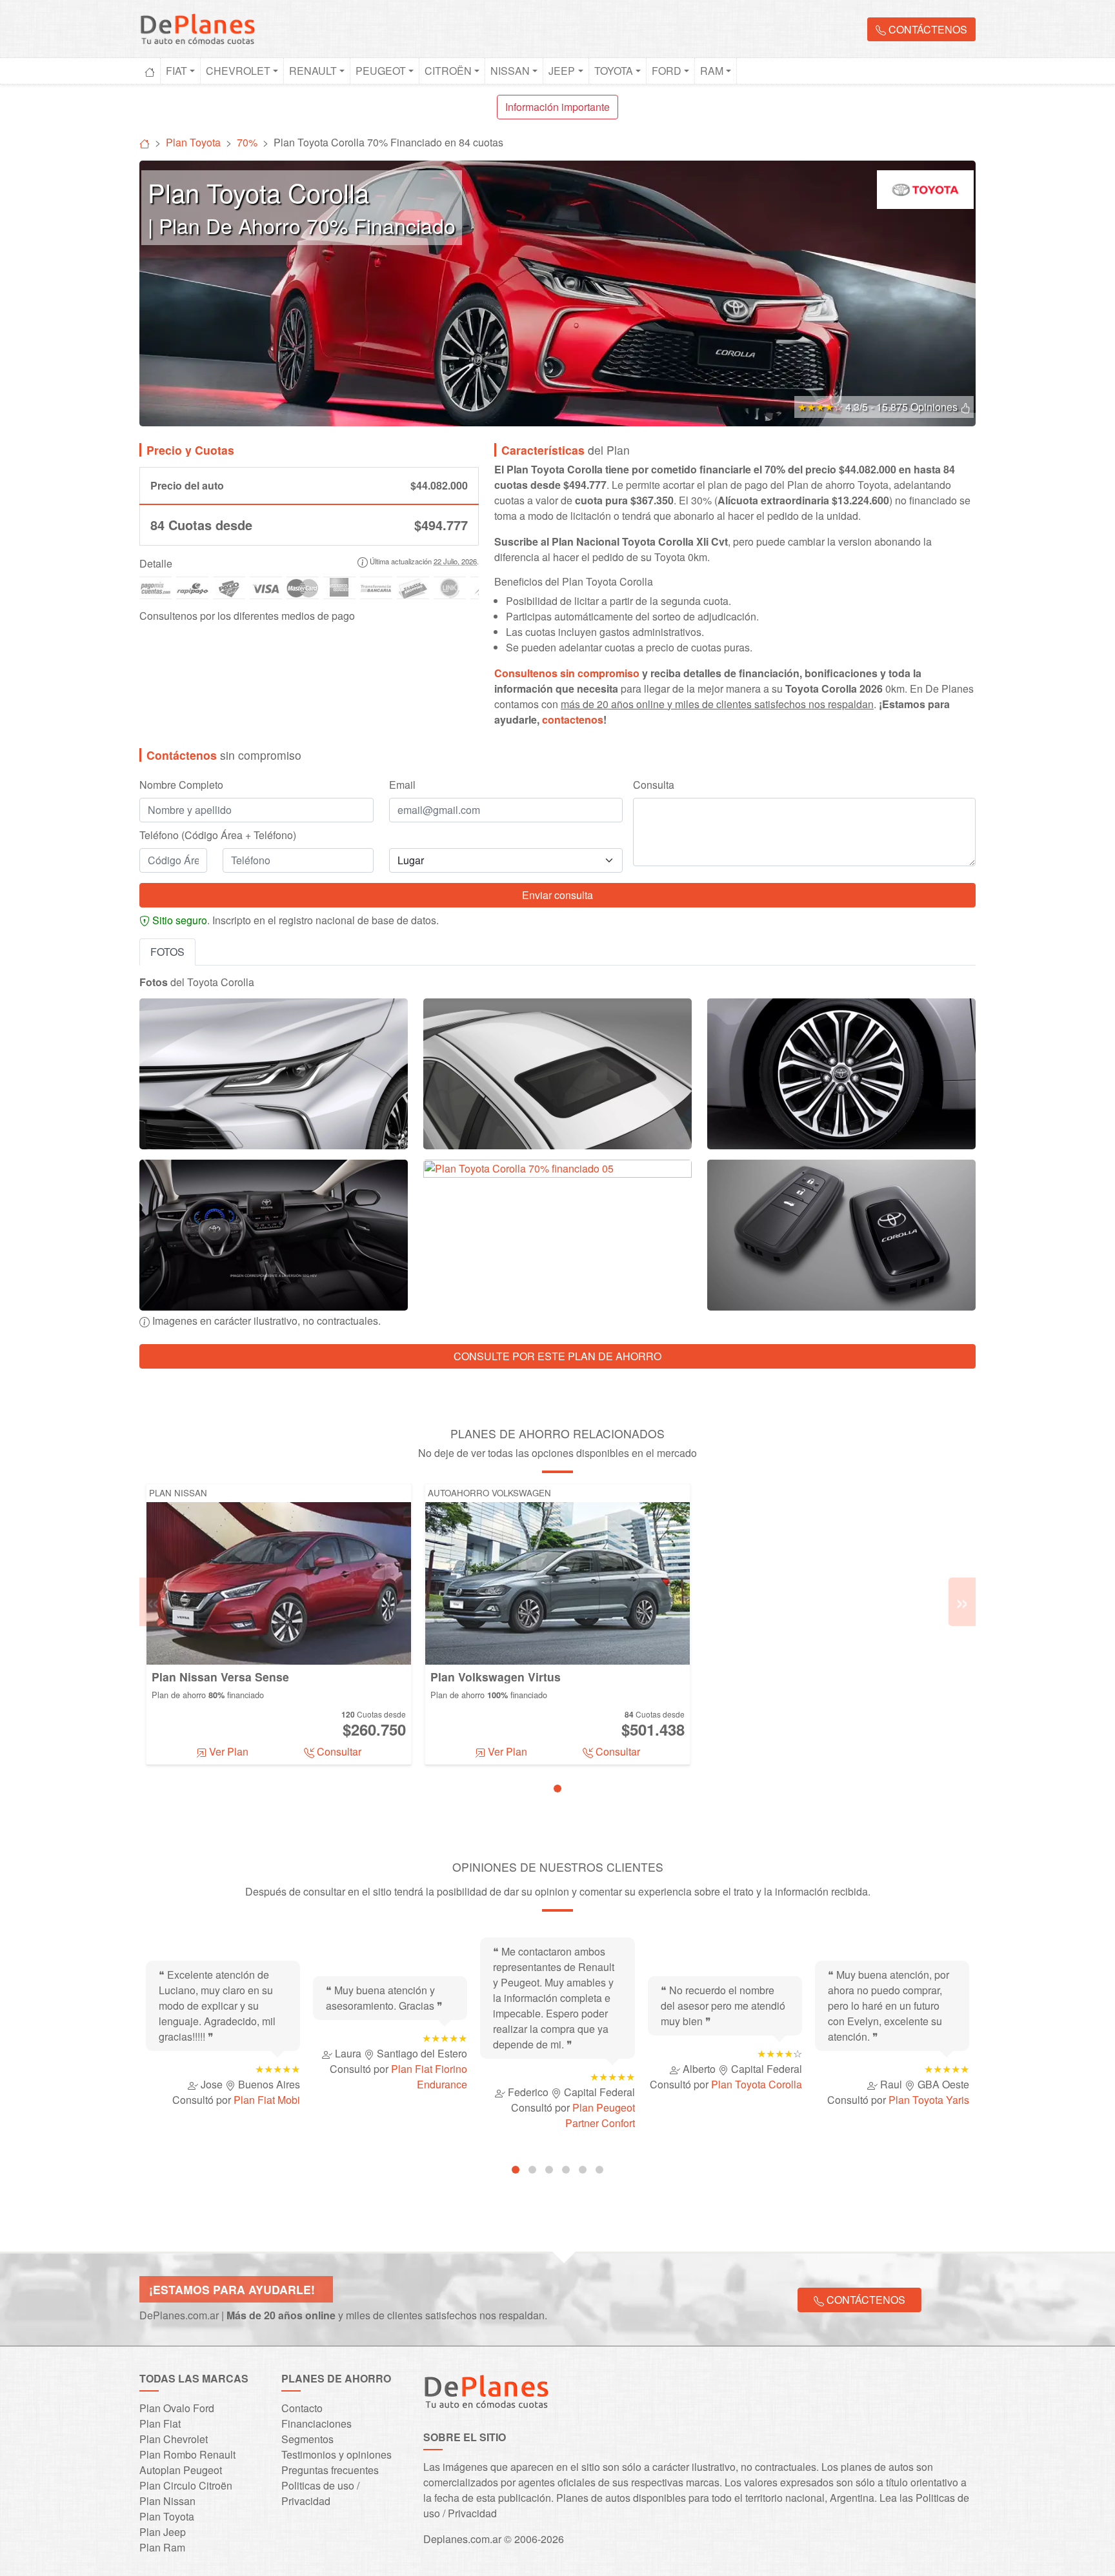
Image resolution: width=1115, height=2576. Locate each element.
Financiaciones (316, 2423)
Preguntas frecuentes (330, 2470)
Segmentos (307, 2439)
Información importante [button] (557, 107)
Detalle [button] (156, 563)
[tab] (557, 1788)
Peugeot (381, 71)
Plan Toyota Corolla (757, 2084)
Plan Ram (162, 2547)
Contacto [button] (302, 2408)
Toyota (614, 71)
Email (402, 785)
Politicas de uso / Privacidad (320, 2493)
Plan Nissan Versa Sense (220, 1677)
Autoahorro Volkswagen (489, 1493)
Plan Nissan (178, 1493)
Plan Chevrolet (174, 2439)
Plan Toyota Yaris (929, 2100)
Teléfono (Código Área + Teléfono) (218, 835)
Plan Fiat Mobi (267, 2100)
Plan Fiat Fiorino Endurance (429, 2076)
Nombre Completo (181, 785)
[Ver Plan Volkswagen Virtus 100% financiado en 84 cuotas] (557, 1582)
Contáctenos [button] (927, 29)
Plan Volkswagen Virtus (496, 1677)
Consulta (654, 785)
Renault (313, 71)
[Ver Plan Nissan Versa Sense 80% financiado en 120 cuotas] (279, 1582)
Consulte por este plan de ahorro (557, 1356)
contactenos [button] (573, 719)
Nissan (510, 71)
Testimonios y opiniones (337, 2454)
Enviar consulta (557, 895)
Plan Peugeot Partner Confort (600, 2115)
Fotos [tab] (167, 952)
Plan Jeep (163, 2532)
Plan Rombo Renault (187, 2454)
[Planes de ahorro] (145, 142)
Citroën (448, 71)
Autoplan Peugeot (181, 2470)
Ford (667, 71)
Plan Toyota (167, 2516)
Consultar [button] (338, 1751)
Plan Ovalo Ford (177, 2408)
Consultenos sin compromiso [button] (567, 673)
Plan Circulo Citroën (186, 2485)
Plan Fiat (160, 2423)
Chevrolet (238, 71)
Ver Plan (227, 1751)
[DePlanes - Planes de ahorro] (197, 27)
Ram (712, 71)
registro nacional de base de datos (357, 920)
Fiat (176, 71)
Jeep (562, 71)
